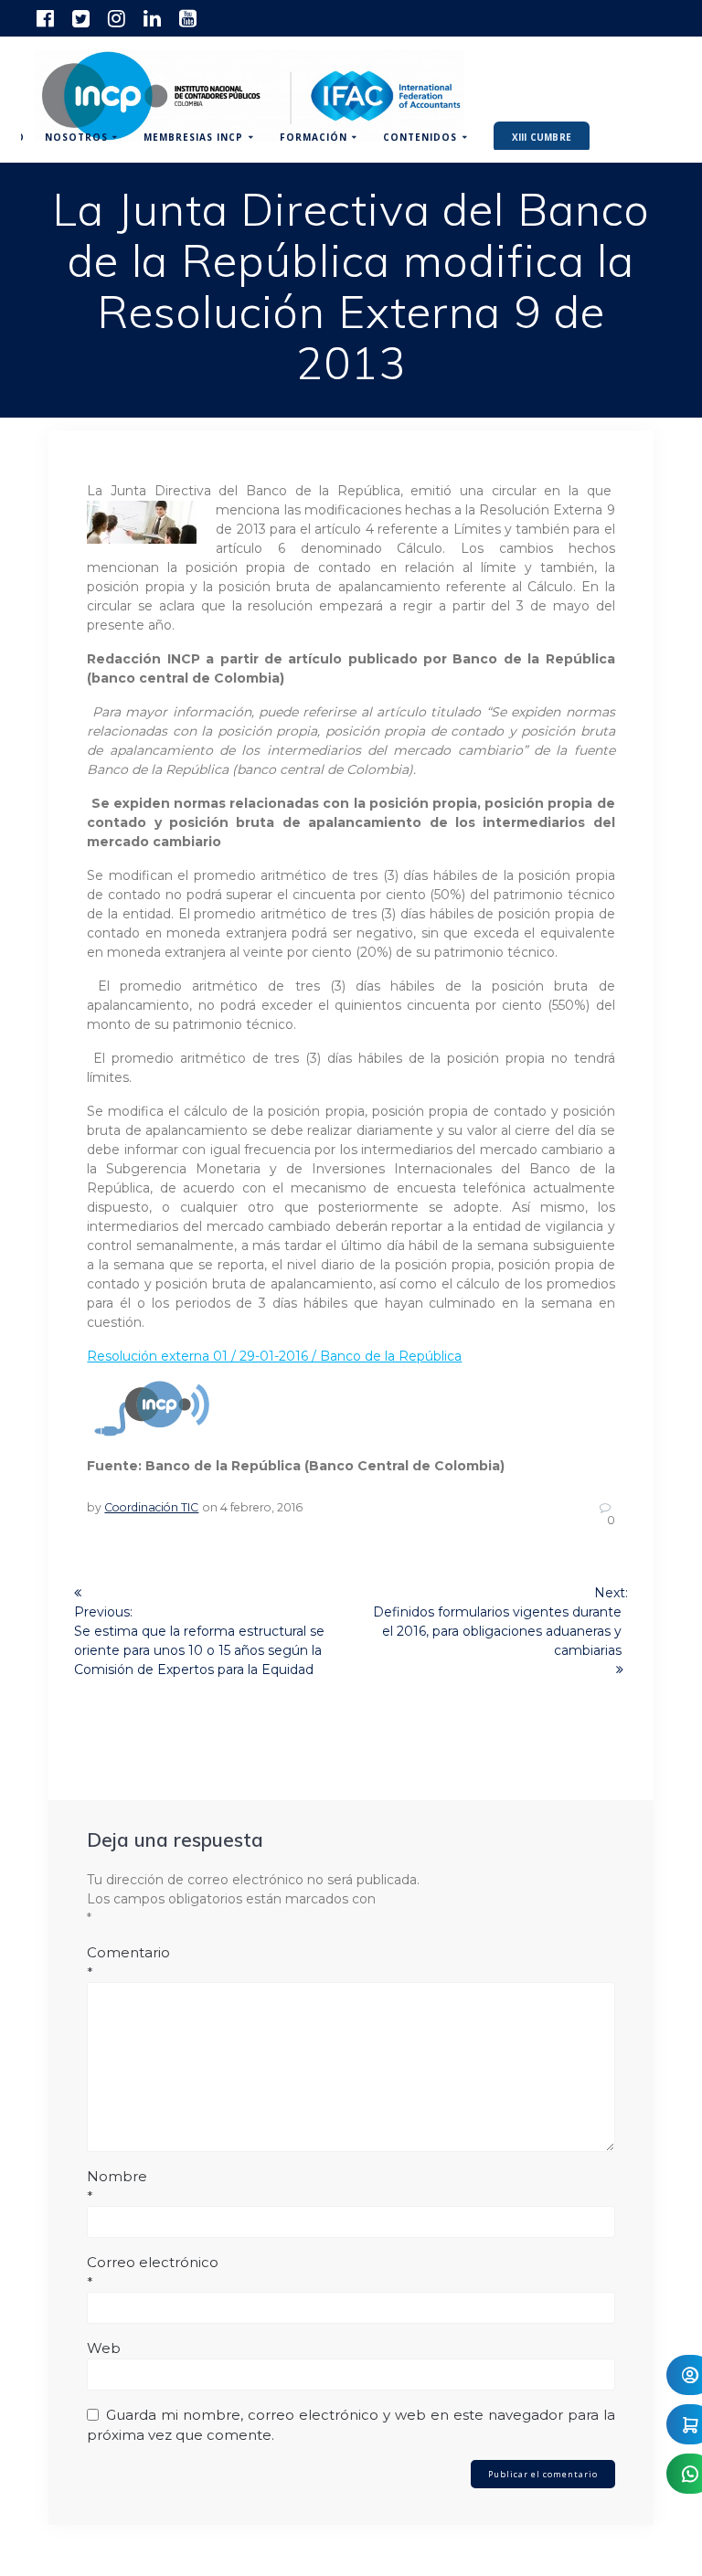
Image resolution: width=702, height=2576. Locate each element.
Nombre (117, 2186)
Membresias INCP (193, 137)
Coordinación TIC (151, 1507)
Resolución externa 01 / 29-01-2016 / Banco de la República (274, 1356)
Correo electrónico (153, 2272)
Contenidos (420, 137)
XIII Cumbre (542, 137)
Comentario (128, 1962)
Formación (314, 137)
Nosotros (76, 137)
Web (104, 2348)
